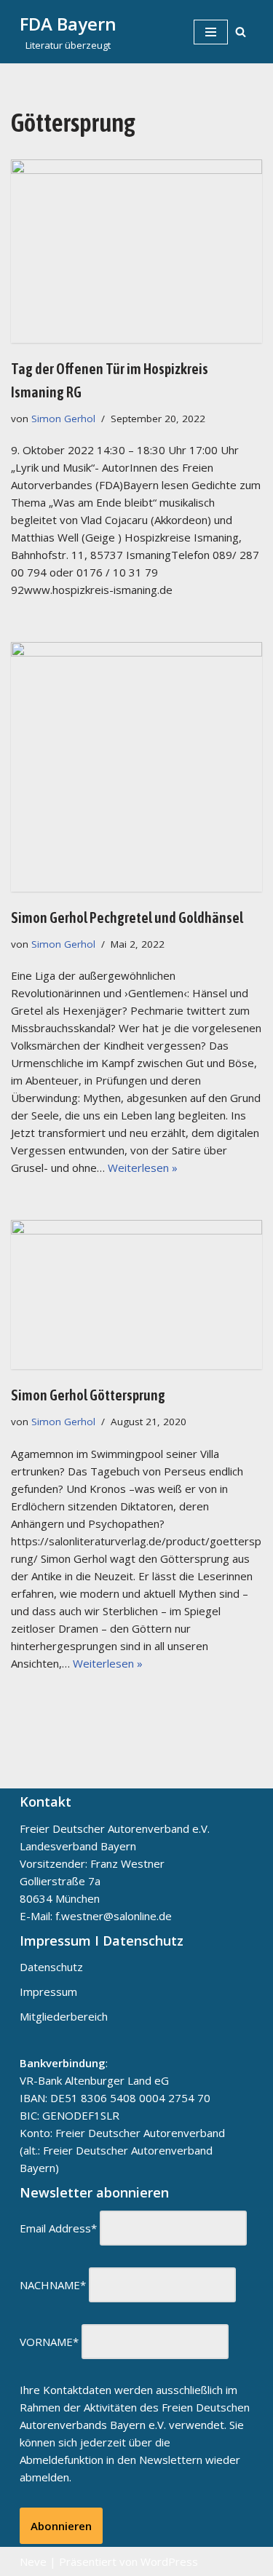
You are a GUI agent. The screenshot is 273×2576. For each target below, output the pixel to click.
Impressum (48, 1992)
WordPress (169, 2561)
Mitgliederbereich (64, 2016)
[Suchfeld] (241, 32)
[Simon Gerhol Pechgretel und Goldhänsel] (136, 766)
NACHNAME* (53, 2285)
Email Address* (58, 2228)
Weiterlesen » (143, 1168)
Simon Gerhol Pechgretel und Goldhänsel (127, 918)
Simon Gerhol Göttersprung (88, 1395)
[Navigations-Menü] (211, 32)
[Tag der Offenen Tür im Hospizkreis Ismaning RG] (136, 251)
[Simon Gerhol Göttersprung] (136, 1295)
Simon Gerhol (63, 419)
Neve (33, 2561)
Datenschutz (51, 1967)
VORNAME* (49, 2342)
